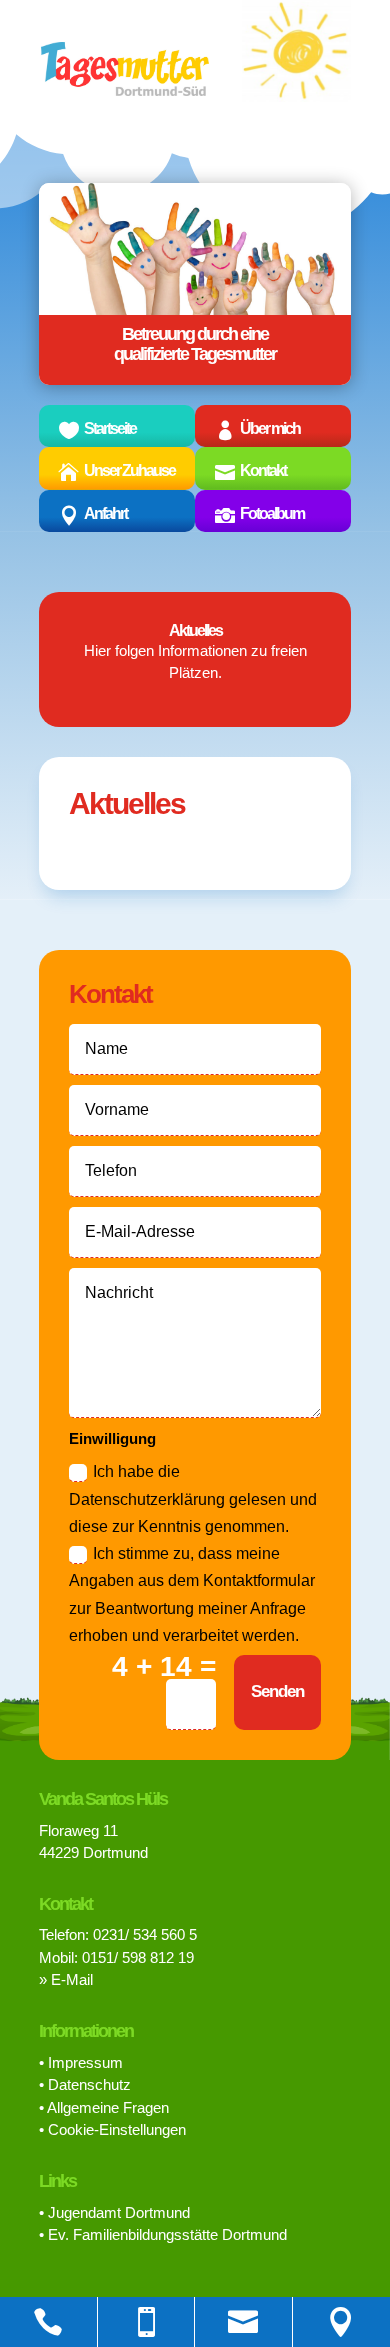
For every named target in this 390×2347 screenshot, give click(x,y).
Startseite (110, 428)
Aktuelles (195, 630)
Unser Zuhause (129, 470)
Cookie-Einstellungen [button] (117, 2129)
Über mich (270, 428)
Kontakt (263, 470)
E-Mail (72, 1979)
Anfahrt (105, 513)
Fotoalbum (272, 513)
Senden (277, 1691)
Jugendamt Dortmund (119, 2212)
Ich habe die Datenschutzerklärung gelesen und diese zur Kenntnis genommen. (193, 1498)
